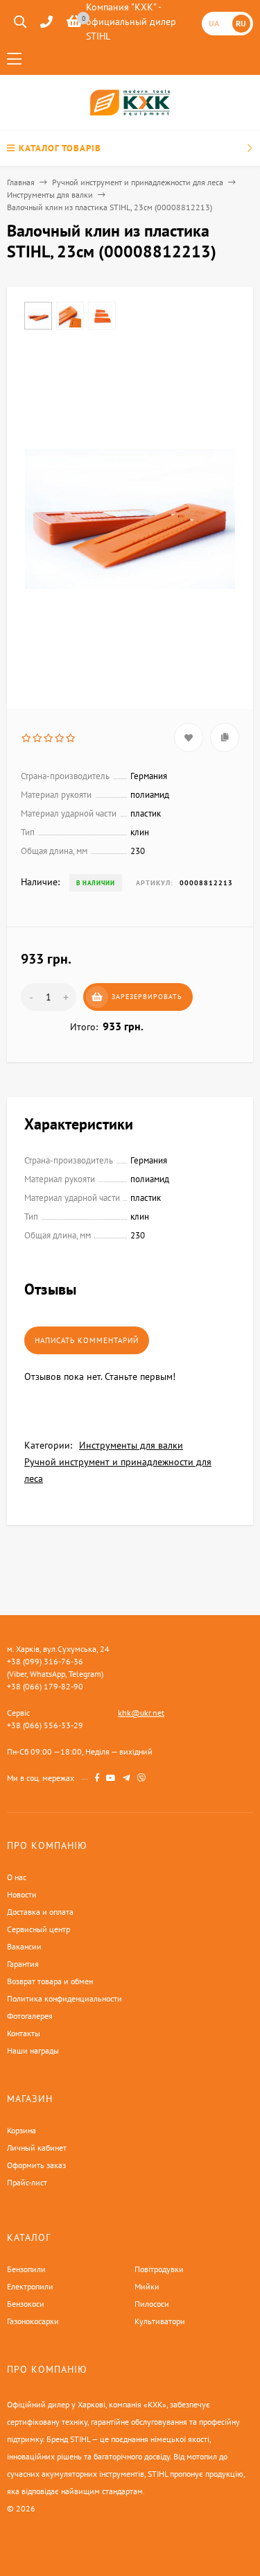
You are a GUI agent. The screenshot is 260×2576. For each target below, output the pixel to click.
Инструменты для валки (50, 195)
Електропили (30, 2286)
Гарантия (23, 1964)
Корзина (21, 2130)
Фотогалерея (30, 2016)
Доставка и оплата (40, 1912)
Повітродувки (159, 2269)
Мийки (147, 2286)
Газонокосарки (33, 2321)
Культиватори (160, 2321)
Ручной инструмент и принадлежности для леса (138, 182)
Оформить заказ (36, 2165)
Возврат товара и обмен (50, 1981)
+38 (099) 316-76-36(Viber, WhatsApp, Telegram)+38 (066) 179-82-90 (55, 1674)
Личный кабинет (37, 2148)
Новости (22, 1894)
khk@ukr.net (141, 1713)
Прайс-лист (27, 2182)
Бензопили (26, 2269)
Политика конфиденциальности (64, 1998)
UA (214, 23)
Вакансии (24, 1946)
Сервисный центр (38, 1929)
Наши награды (33, 2050)
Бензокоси (26, 2304)
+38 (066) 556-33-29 (45, 1725)
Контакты (24, 2033)
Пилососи (152, 2304)
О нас (17, 1877)
